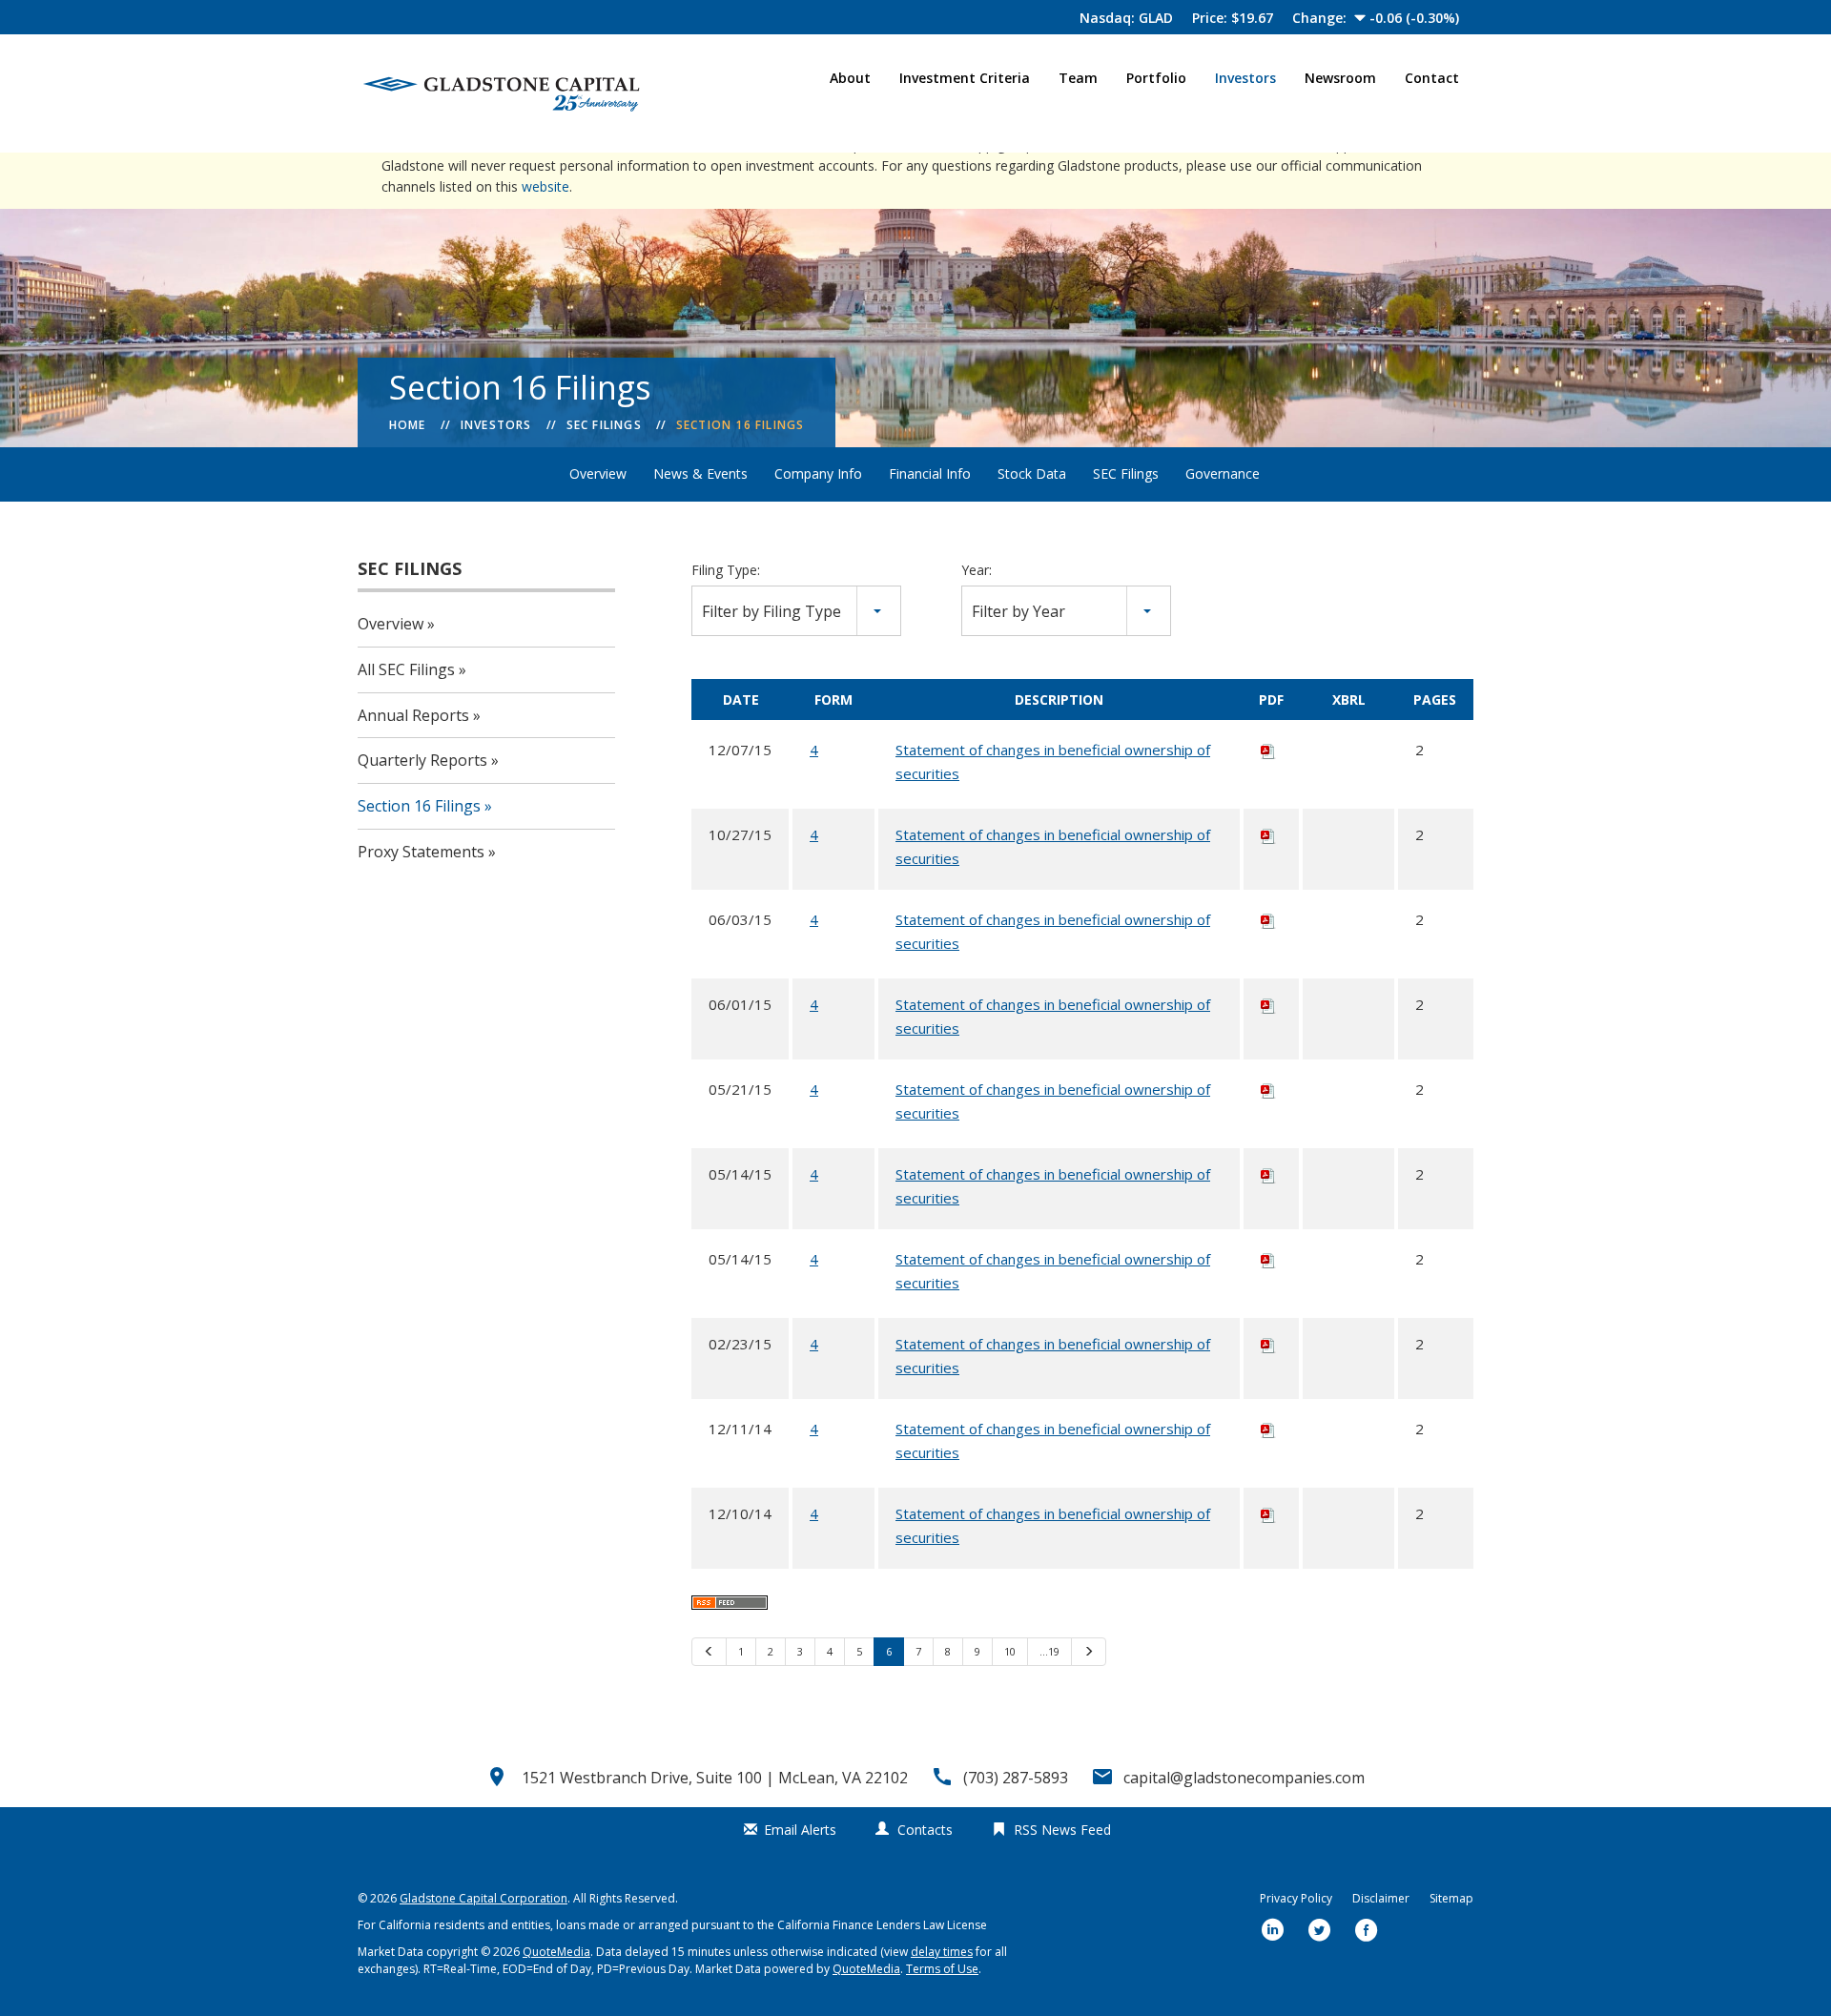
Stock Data (1032, 473)
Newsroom (1340, 78)
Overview (598, 473)
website (545, 186)
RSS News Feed (1062, 1830)
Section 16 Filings (741, 425)
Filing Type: (726, 570)
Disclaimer (1381, 1898)
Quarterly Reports (422, 760)
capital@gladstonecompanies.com (1244, 1778)
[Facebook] (1367, 1932)
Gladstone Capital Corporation (483, 1898)
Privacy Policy (1296, 1898)
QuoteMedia (556, 1952)
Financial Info (930, 473)
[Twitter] (1320, 1932)
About (850, 78)
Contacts (925, 1830)
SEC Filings (604, 425)
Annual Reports (413, 715)
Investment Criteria (965, 78)
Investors (1245, 78)
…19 (1049, 1651)
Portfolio (1156, 78)
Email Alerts (800, 1830)
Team (1078, 78)
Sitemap (1451, 1898)
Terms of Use (942, 1969)
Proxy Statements (421, 852)
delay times (942, 1952)
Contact (1432, 78)
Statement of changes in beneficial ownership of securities (1053, 761)
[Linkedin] (1273, 1932)
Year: (977, 570)
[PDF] (1268, 750)
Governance (1223, 473)
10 (1010, 1651)
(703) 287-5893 (1016, 1778)
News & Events (700, 473)
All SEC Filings (406, 669)
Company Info (818, 473)
